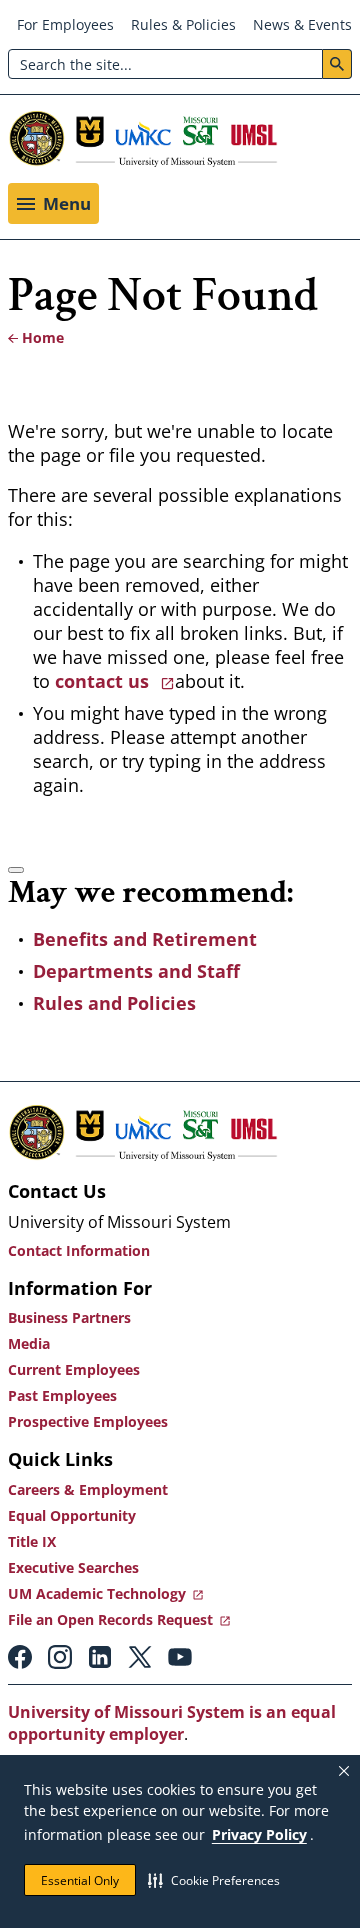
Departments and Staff (136, 971)
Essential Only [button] (80, 1880)
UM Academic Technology (97, 1593)
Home (43, 337)
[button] (214, 1880)
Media (29, 1343)
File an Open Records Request (110, 1619)
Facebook (20, 1657)
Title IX (32, 1541)
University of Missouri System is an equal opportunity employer (172, 1723)
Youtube (180, 1657)
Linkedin (100, 1657)
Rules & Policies (183, 24)
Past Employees (62, 1395)
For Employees (65, 24)
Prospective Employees (88, 1421)
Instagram (60, 1657)
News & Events (302, 24)
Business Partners (69, 1317)
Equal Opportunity (72, 1515)
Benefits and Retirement (145, 939)
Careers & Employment (88, 1489)
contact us (104, 681)
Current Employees (74, 1369)
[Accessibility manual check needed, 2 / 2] (16, 870)
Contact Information (79, 1250)
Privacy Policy (259, 1834)
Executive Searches (73, 1567)
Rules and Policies (114, 1003)
